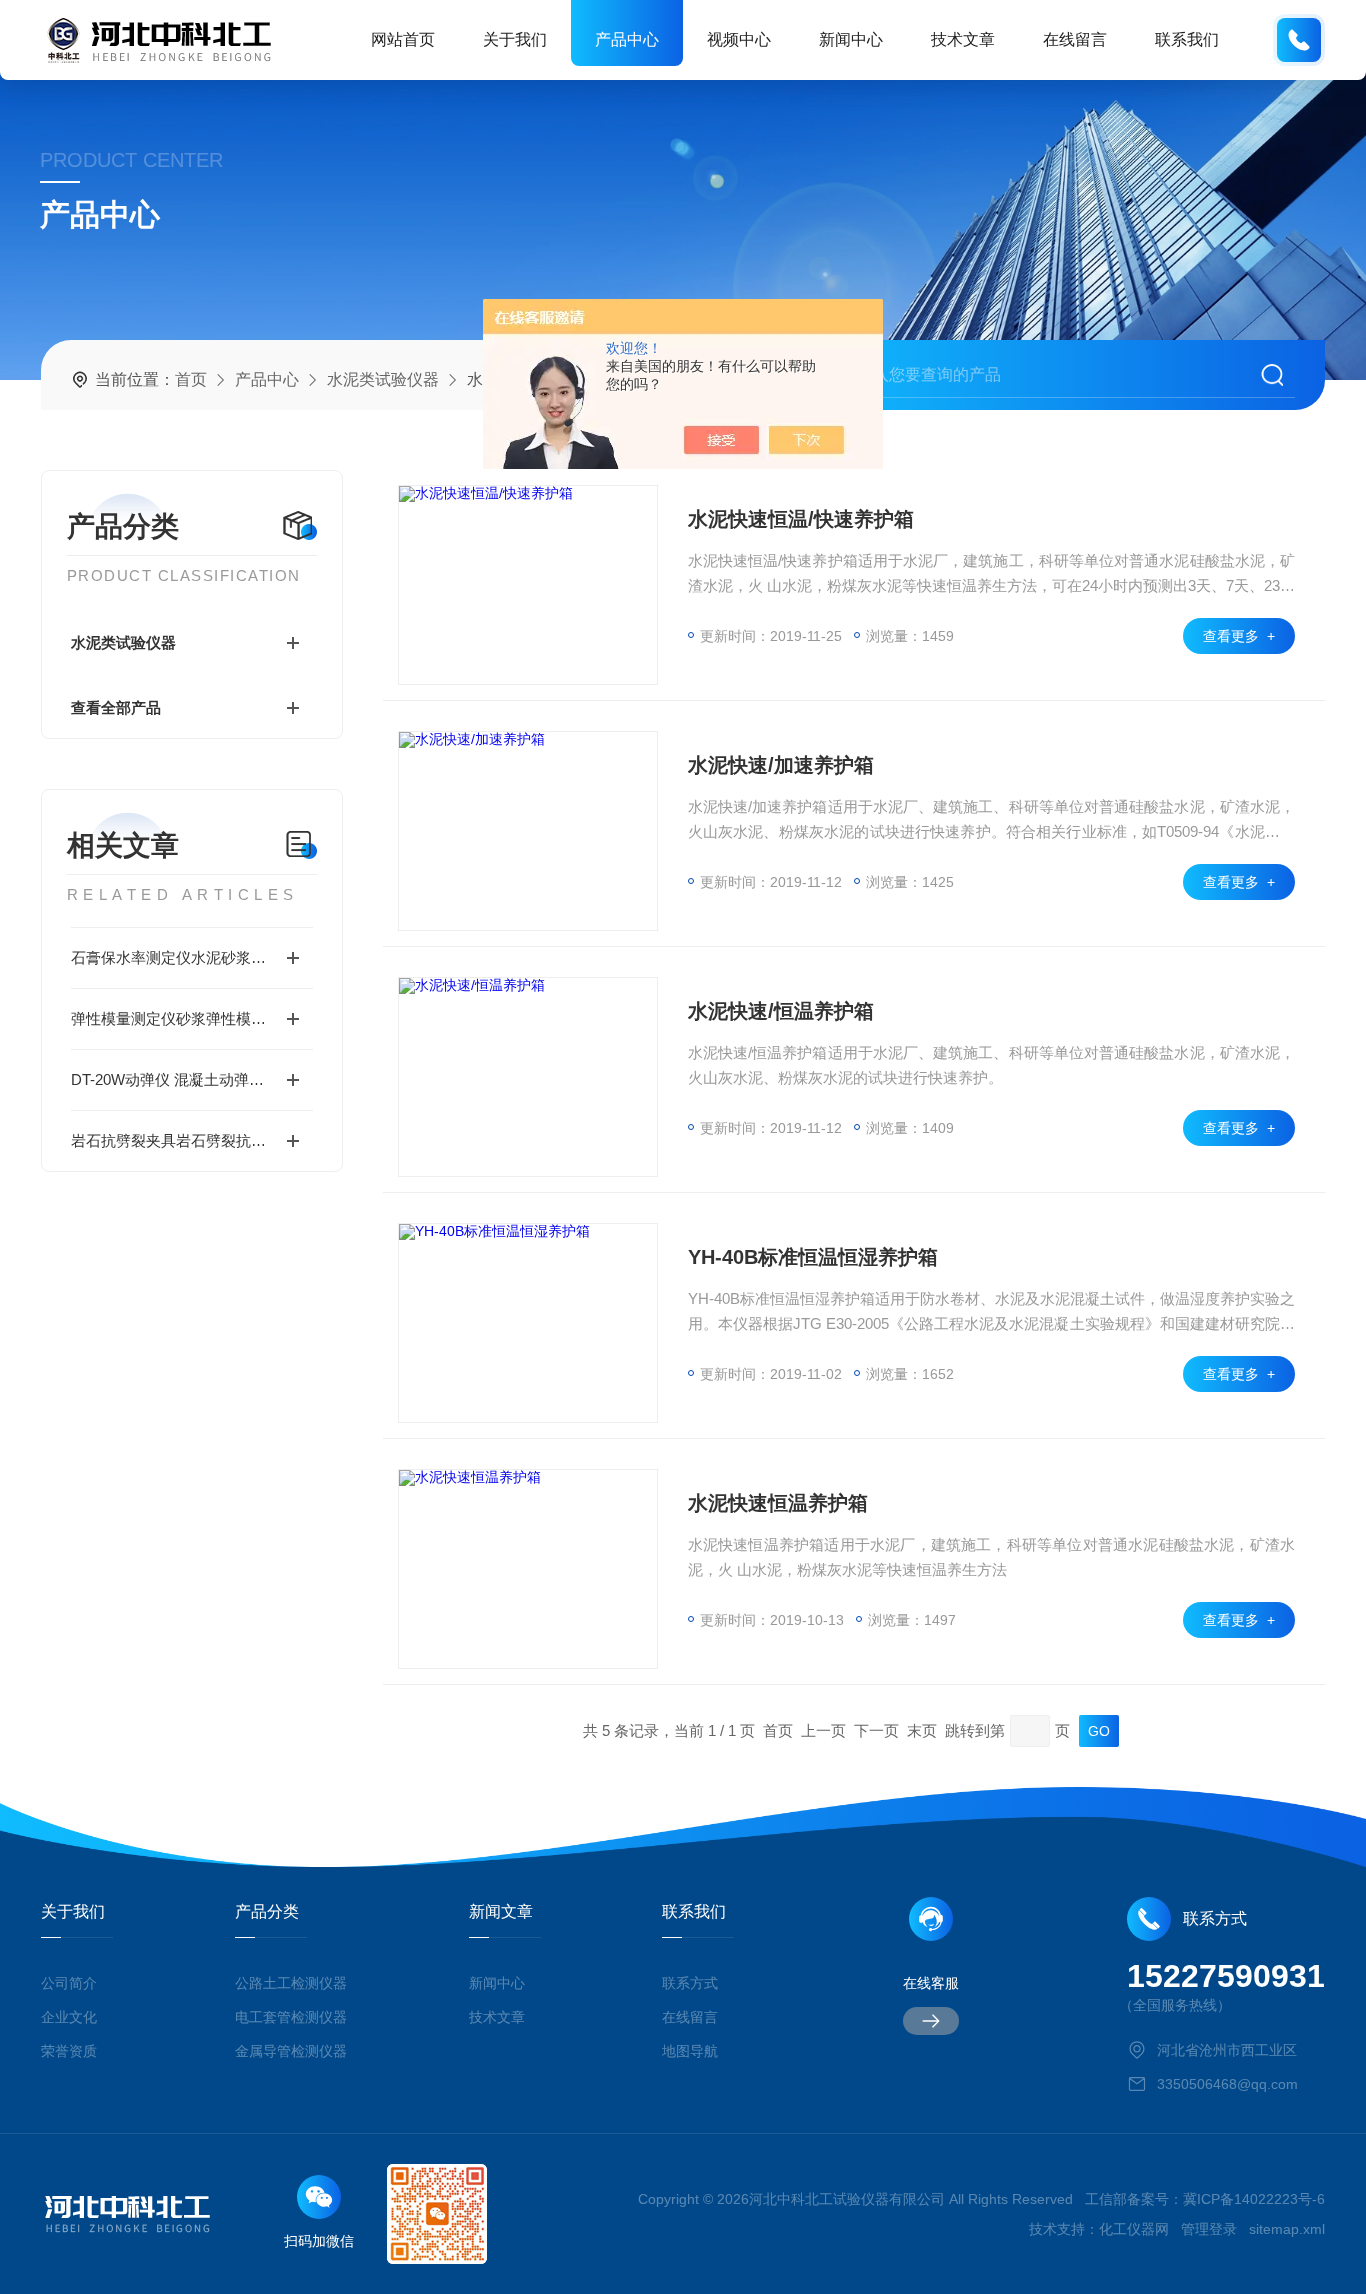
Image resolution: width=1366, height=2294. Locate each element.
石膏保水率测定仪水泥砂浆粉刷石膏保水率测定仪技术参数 (192, 957)
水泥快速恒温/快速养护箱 (801, 519)
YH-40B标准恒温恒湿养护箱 (813, 1257)
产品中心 (627, 39)
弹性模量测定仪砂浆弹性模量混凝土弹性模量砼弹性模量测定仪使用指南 (192, 1018)
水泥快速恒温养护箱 (778, 1503)
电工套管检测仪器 (291, 2017)
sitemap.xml (1287, 2229)
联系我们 (1187, 39)
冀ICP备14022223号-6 (1254, 2199)
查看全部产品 (116, 707)
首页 (191, 379)
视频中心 (739, 39)
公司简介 (69, 1983)
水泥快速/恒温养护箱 (781, 1011)
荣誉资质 (69, 2051)
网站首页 (403, 39)
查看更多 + (1239, 636)
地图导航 (690, 2051)
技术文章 (963, 39)
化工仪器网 (1134, 2229)
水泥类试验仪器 (383, 379)
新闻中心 (851, 39)
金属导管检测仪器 (291, 2051)
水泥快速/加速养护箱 (781, 765)
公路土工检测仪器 (291, 1983)
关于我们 (515, 39)
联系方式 (690, 1983)
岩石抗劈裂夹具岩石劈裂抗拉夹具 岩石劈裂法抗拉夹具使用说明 (192, 1140)
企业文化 (69, 2017)
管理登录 (1209, 2229)
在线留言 (1075, 39)
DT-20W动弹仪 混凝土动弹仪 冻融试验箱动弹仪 (192, 1079)
